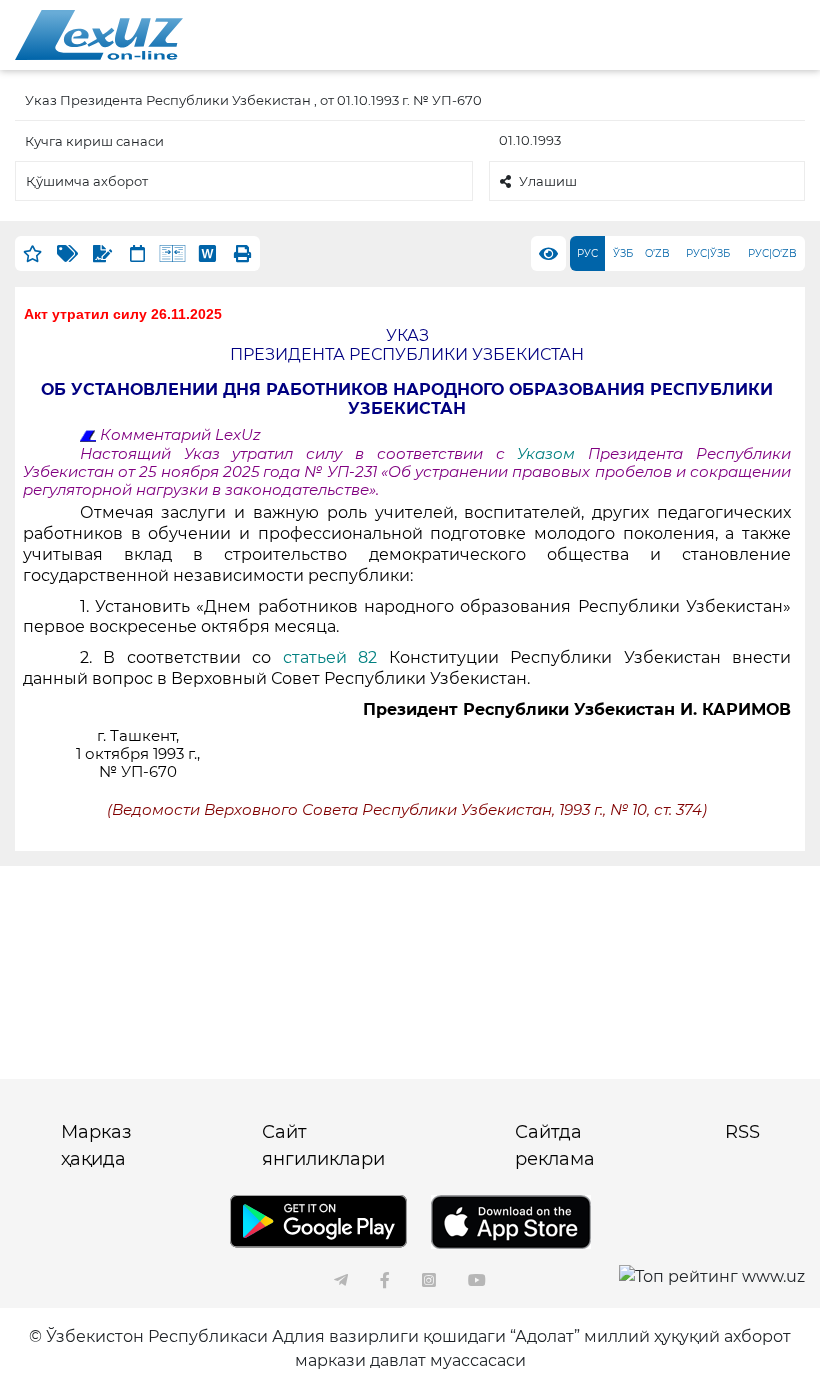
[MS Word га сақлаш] (207, 253)
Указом (552, 454)
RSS (742, 1132)
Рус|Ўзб (708, 253)
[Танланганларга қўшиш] (32, 253)
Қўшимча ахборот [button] (87, 181)
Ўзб (623, 253)
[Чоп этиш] (242, 253)
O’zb (657, 253)
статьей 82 (330, 657)
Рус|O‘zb (772, 253)
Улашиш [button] (548, 181)
